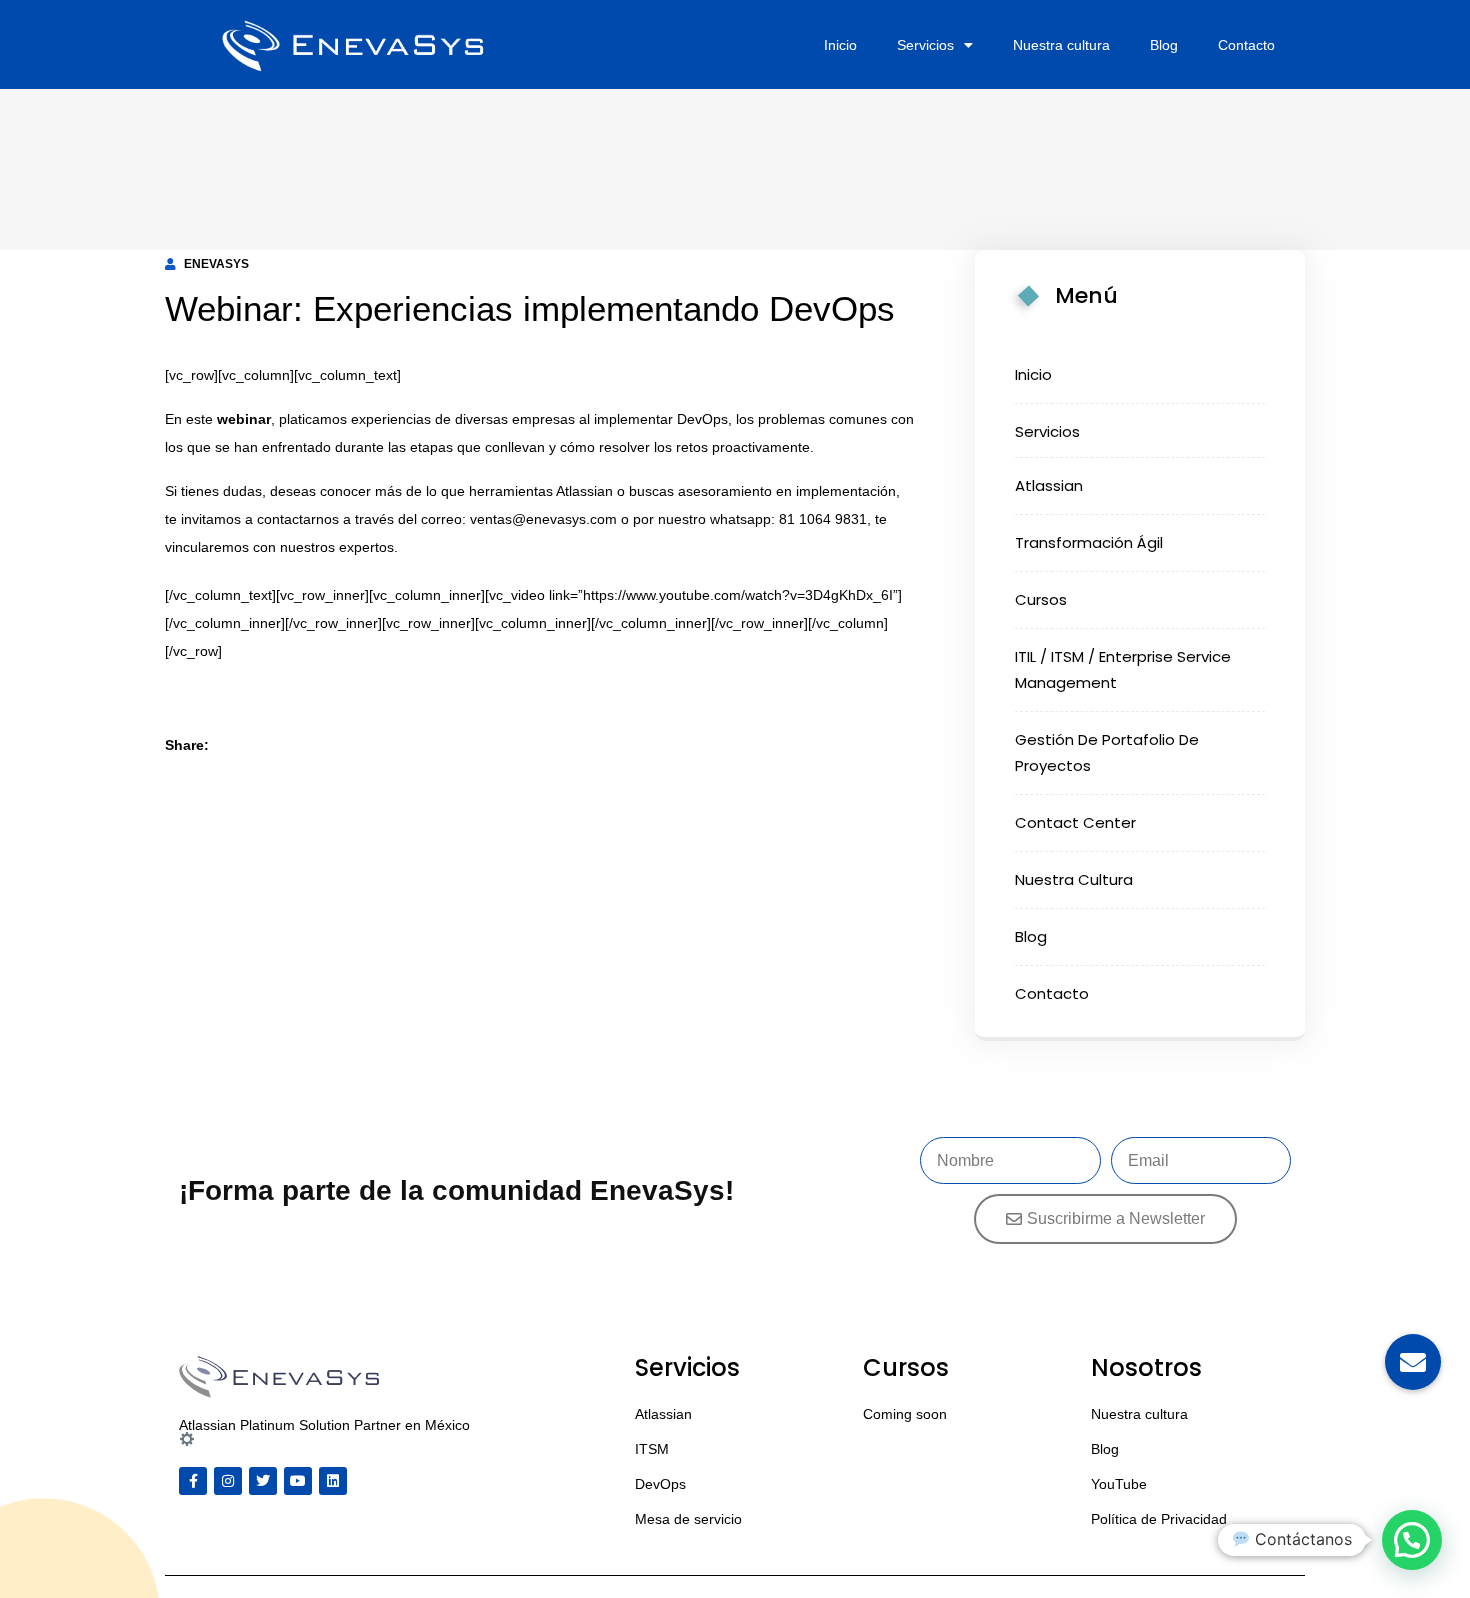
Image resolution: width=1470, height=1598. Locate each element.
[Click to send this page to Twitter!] (267, 745)
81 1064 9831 (823, 519)
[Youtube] (298, 1481)
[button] (1412, 1540)
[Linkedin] (333, 1481)
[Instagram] (228, 1481)
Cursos (1041, 599)
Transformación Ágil (1089, 542)
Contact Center (1075, 822)
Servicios (925, 45)
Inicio (840, 45)
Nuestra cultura (1061, 45)
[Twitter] (263, 1481)
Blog (1164, 45)
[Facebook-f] (193, 1481)
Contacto (1246, 45)
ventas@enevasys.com (543, 519)
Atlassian (584, 491)
